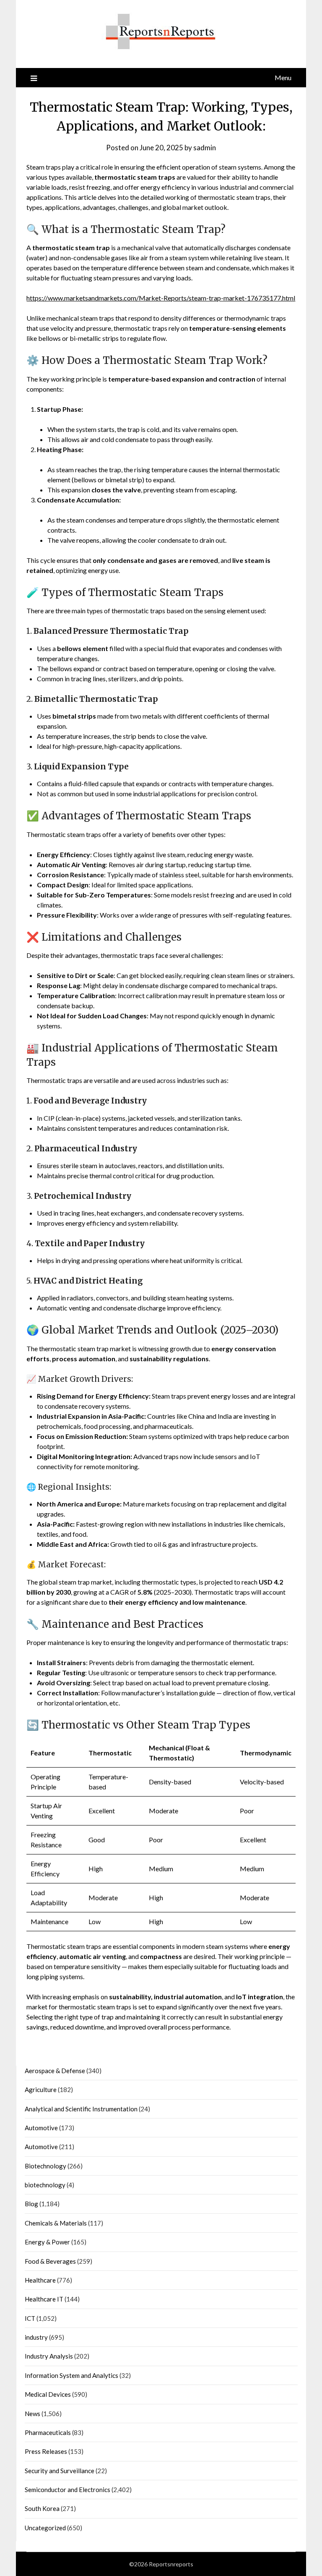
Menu (283, 77)
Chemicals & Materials (56, 2223)
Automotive (41, 2128)
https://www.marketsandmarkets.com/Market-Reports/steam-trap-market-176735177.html (161, 298)
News (32, 2414)
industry (36, 2337)
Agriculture (41, 2090)
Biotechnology (45, 2166)
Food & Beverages (50, 2261)
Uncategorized (45, 2528)
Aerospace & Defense (55, 2071)
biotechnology (45, 2185)
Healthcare (40, 2280)
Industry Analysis (49, 2356)
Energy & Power (47, 2242)
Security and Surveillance (60, 2471)
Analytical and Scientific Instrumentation (81, 2109)
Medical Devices (48, 2394)
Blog (31, 2204)
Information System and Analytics (71, 2375)
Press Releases (46, 2451)
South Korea (42, 2508)
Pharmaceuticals (48, 2432)
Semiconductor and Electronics (68, 2490)
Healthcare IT (44, 2299)
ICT (30, 2318)
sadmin (205, 148)
